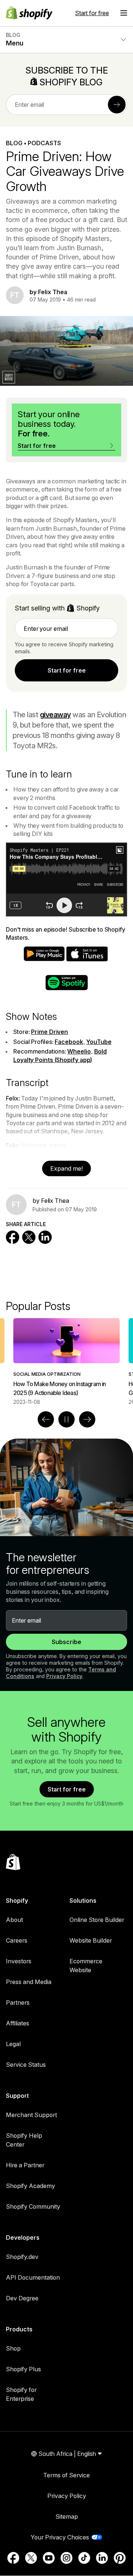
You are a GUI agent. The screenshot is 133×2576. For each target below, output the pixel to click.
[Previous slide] (46, 1419)
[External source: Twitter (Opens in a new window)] (31, 2558)
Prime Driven (50, 1032)
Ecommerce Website (86, 1966)
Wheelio (79, 1051)
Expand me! (66, 1168)
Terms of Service (66, 2475)
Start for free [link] (67, 670)
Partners (18, 2002)
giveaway (55, 715)
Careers (17, 1940)
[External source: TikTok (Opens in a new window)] (84, 2558)
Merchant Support (31, 2115)
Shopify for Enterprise (21, 2394)
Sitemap (67, 2517)
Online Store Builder (97, 1920)
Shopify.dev (22, 2257)
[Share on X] (29, 1237)
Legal (13, 2044)
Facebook (69, 1042)
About (14, 1920)
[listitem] (66, 1362)
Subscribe (66, 1642)
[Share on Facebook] (13, 1237)
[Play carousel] (66, 1419)
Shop (13, 2348)
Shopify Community (33, 2206)
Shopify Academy (30, 2186)
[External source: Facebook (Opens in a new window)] (13, 2558)
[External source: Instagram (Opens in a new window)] (66, 2558)
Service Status (26, 2065)
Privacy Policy (64, 1676)
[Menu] (124, 13)
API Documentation (33, 2277)
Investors (19, 1961)
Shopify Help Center (24, 2140)
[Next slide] (87, 1419)
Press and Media (29, 1982)
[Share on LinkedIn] (45, 1237)
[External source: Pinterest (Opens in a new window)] (120, 2558)
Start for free (92, 13)
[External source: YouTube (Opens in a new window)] (49, 2558)
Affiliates (18, 2023)
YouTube (99, 1042)
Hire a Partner (25, 2165)
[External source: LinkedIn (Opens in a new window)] (102, 2558)
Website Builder (91, 1940)
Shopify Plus (23, 2369)
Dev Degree (22, 2298)
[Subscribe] (117, 105)
